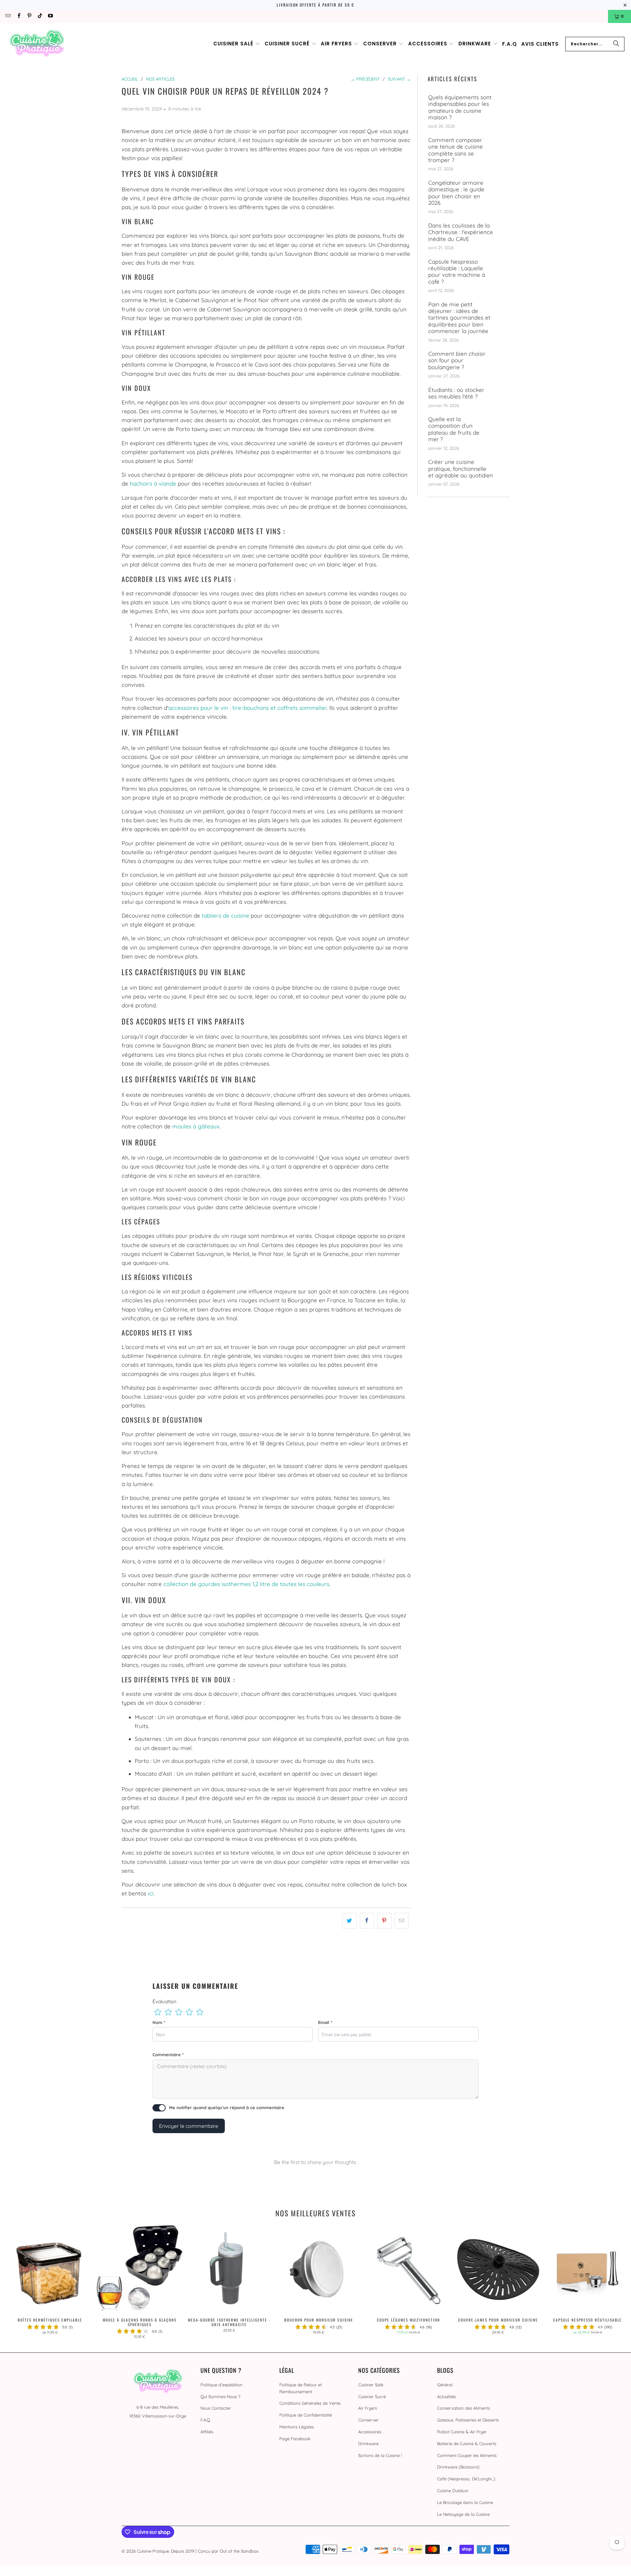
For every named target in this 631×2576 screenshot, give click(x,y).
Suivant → (399, 79)
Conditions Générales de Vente (310, 2403)
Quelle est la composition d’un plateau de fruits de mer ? (454, 429)
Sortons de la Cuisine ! (380, 2455)
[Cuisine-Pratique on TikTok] (40, 16)
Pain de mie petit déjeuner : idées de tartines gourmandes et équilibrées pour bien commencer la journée (459, 318)
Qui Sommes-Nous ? (220, 2396)
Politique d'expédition (222, 2385)
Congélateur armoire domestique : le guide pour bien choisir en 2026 (456, 193)
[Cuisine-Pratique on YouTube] (50, 16)
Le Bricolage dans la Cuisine (465, 2502)
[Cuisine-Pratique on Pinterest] (29, 16)
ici (151, 1893)
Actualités (446, 2396)
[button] (237, 44)
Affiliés (207, 2432)
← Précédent (365, 79)
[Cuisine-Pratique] (37, 44)
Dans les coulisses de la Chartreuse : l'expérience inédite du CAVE (461, 232)
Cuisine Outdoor (453, 2491)
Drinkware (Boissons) (458, 2467)
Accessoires (370, 2432)
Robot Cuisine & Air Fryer (462, 2432)
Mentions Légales (297, 2427)
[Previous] (19, 2282)
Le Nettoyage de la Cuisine (463, 2514)
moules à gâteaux (196, 1126)
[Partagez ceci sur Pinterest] (384, 1921)
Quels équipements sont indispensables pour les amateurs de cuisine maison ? (460, 107)
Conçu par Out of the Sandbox (228, 2551)
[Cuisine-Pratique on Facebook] (18, 16)
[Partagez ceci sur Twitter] (350, 1921)
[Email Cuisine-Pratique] (8, 16)
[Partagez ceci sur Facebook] (367, 1921)
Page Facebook (295, 2439)
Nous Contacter (216, 2408)
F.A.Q (205, 2420)
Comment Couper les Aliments (467, 2455)
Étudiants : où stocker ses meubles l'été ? (456, 393)
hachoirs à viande (153, 483)
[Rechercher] (616, 44)
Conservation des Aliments (464, 2408)
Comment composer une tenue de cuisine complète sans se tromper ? (456, 150)
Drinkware (368, 2444)
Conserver (368, 2420)
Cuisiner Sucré (372, 2396)
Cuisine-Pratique (153, 2551)
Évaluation (164, 2001)
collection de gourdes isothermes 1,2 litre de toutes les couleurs (246, 1584)
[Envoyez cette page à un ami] (402, 1921)
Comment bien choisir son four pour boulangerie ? (457, 361)
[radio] (158, 2012)
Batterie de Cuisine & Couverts (467, 2444)
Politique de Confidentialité (306, 2415)
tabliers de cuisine (225, 915)
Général (445, 2385)
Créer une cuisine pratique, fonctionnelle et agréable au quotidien (461, 469)
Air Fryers (368, 2408)
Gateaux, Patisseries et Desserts (468, 2420)
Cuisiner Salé (371, 2385)
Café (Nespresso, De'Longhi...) (466, 2479)
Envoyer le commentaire (189, 2126)
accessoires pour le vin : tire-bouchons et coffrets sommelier (247, 708)
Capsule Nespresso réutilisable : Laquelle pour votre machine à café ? (457, 272)
